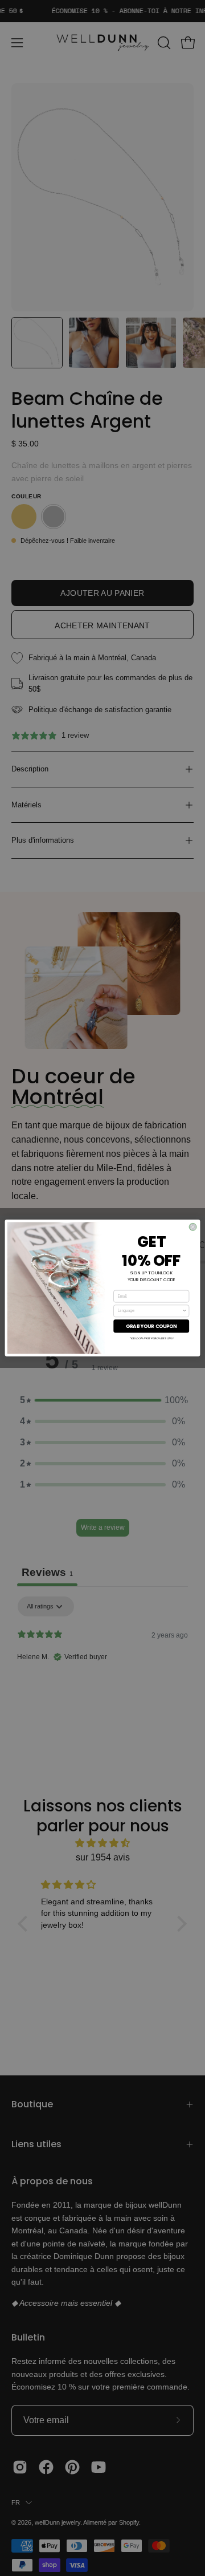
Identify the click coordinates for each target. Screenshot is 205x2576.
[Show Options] (185, 1311)
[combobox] (150, 1311)
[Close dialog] (193, 1227)
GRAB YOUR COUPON (151, 1326)
